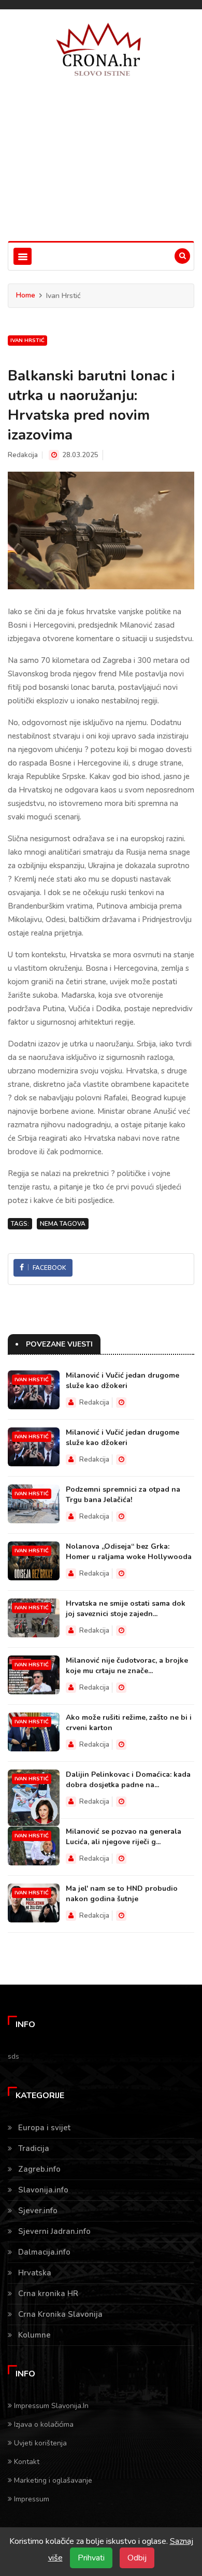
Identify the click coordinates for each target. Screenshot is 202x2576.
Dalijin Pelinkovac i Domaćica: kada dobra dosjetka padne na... (128, 1780)
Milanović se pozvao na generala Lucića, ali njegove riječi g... (124, 1837)
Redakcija (23, 455)
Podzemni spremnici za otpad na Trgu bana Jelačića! (123, 1495)
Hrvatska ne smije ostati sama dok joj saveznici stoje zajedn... (126, 1609)
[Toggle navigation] (23, 256)
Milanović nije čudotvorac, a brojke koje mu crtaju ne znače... (127, 1666)
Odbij (137, 2558)
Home (26, 295)
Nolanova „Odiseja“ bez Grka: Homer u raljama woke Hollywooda (129, 1552)
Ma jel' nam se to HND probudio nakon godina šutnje (122, 1894)
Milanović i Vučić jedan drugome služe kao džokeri (122, 1381)
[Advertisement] (101, 169)
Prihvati (91, 2558)
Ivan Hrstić (27, 341)
